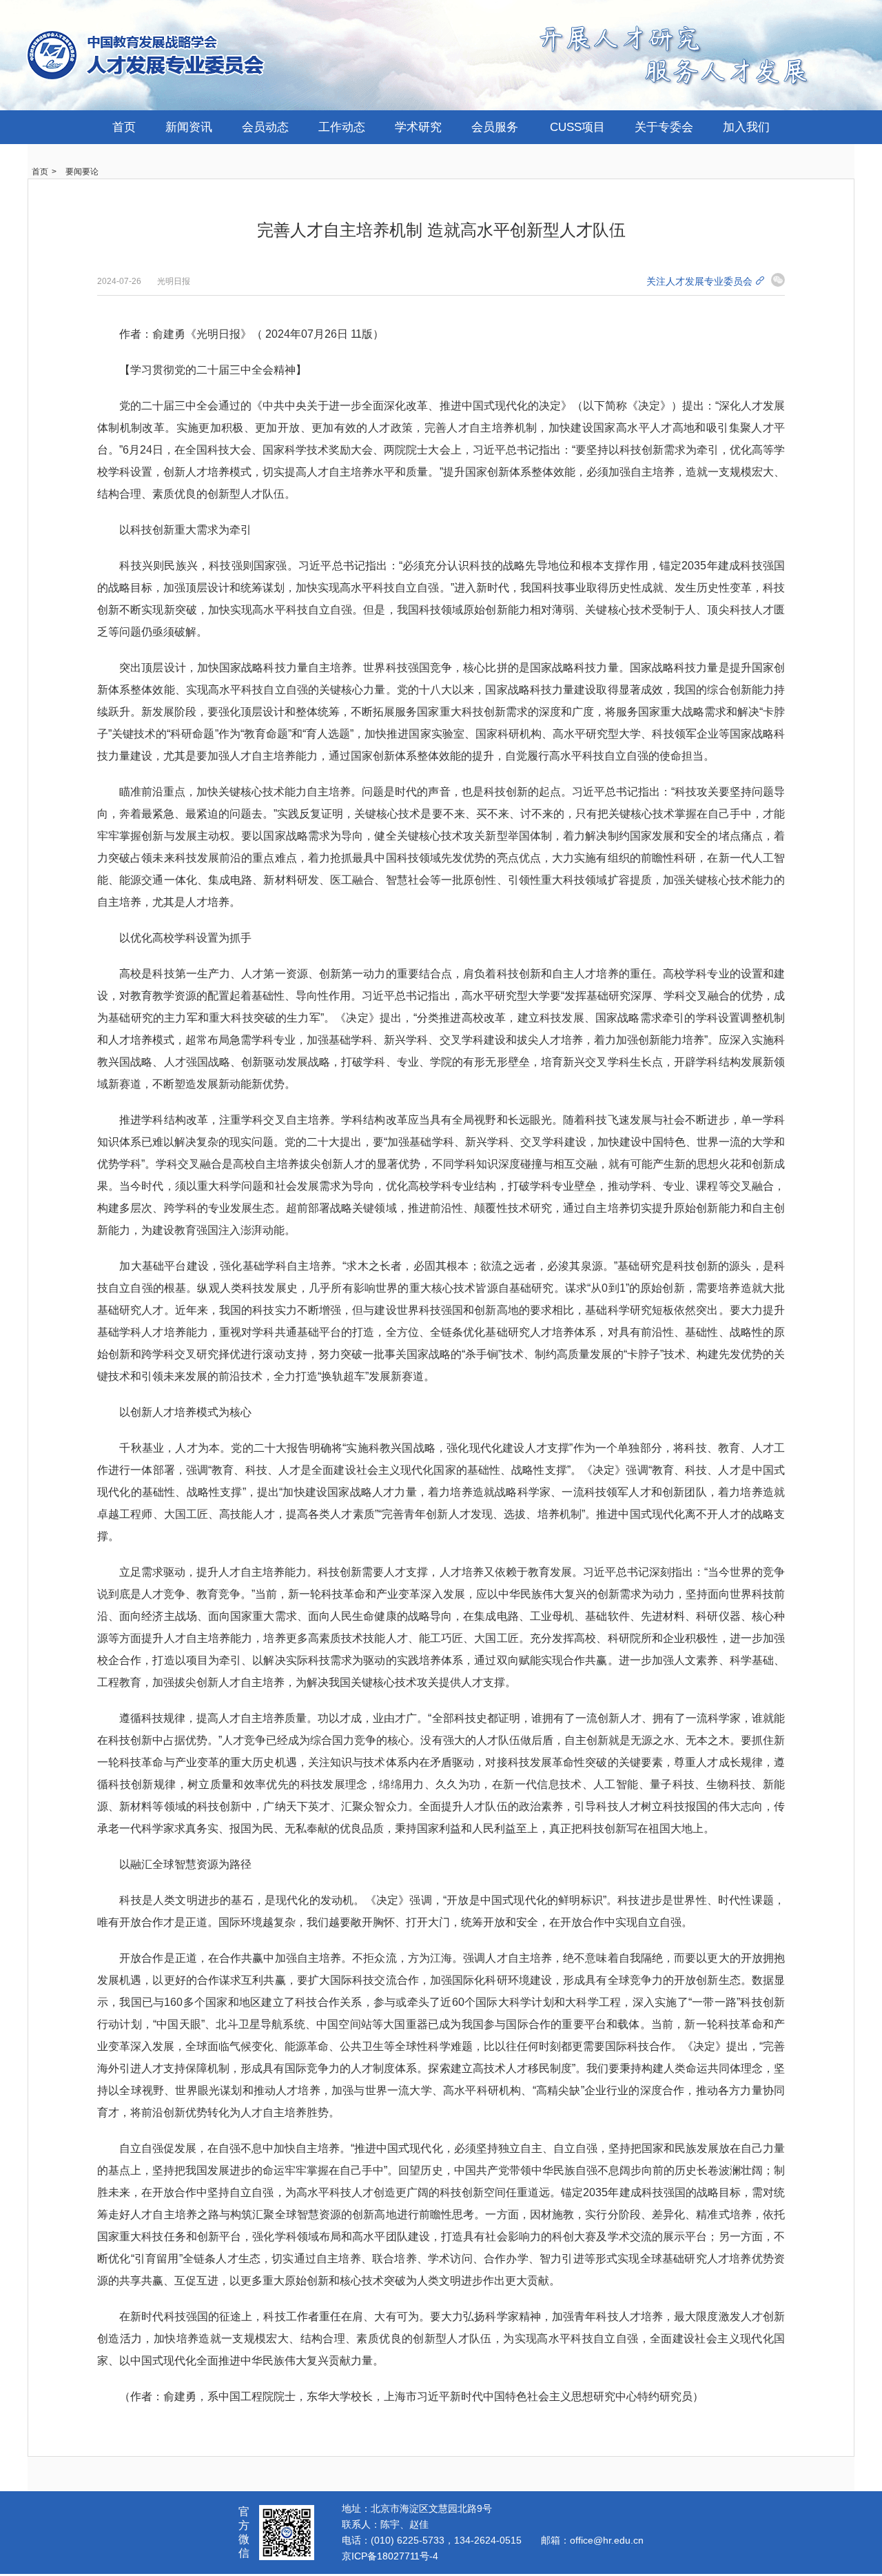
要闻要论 (82, 172)
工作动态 (342, 127)
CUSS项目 (577, 127)
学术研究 (418, 127)
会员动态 (265, 127)
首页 (124, 127)
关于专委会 (664, 127)
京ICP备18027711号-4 (390, 2556)
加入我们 (746, 127)
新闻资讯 (189, 127)
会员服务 (495, 127)
